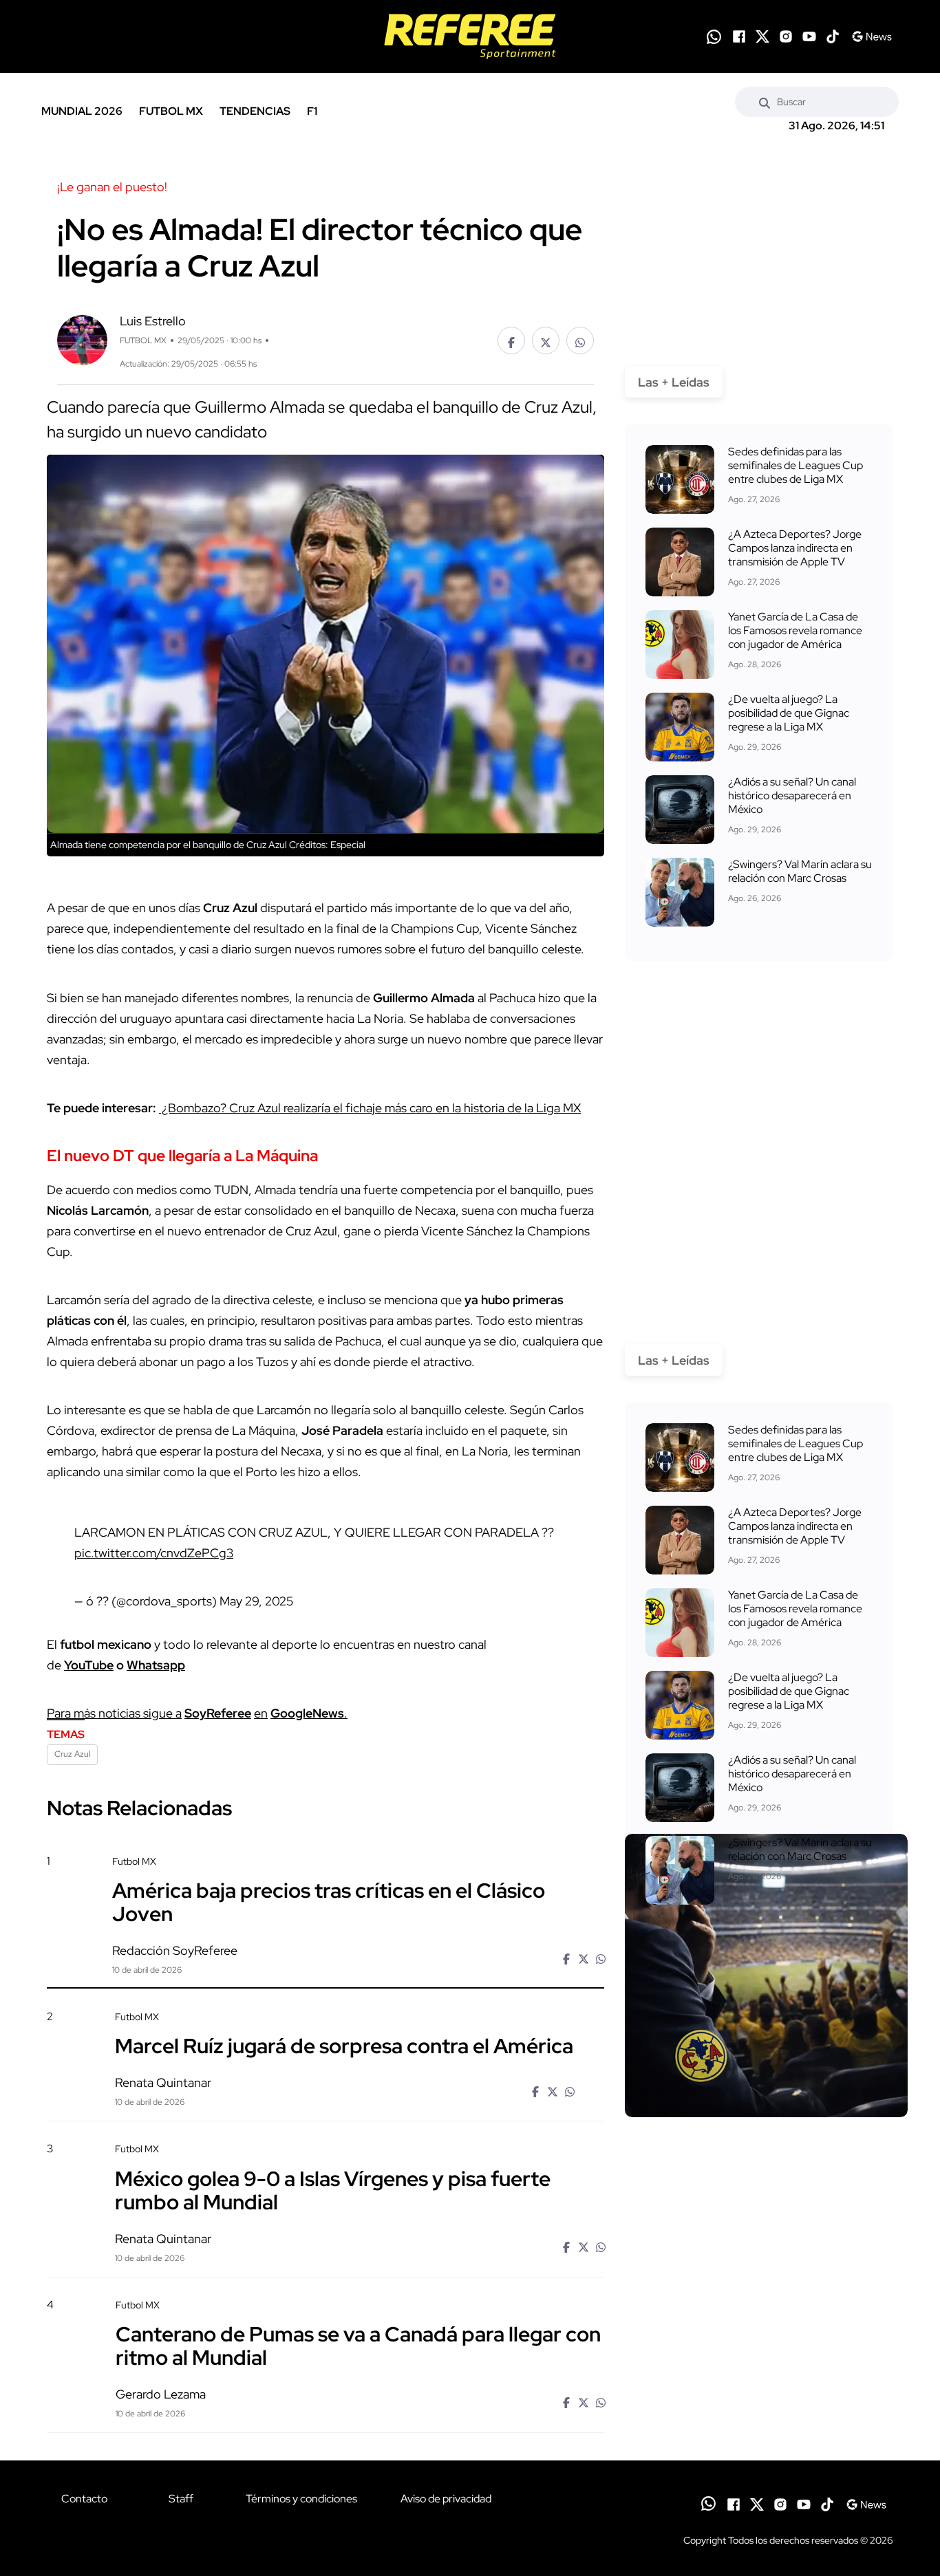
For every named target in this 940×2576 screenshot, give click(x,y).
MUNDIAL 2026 (82, 111)
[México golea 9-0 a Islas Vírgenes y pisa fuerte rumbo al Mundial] (766, 2260)
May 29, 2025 (256, 1601)
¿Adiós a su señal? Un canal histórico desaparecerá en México (792, 795)
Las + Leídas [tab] (674, 382)
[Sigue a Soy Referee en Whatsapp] (714, 37)
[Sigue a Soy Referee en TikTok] (833, 36)
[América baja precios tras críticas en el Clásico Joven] (766, 1976)
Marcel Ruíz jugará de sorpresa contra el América (344, 2046)
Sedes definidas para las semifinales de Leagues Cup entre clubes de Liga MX (795, 465)
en (261, 1713)
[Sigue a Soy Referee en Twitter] (762, 36)
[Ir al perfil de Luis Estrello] (82, 339)
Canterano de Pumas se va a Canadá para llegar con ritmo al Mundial (358, 2346)
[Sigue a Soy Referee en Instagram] (786, 36)
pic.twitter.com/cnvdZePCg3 (154, 1553)
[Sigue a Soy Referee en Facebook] (739, 36)
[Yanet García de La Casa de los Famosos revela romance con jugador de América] (680, 645)
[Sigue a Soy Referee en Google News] (872, 36)
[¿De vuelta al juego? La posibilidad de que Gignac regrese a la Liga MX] (680, 727)
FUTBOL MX (171, 111)
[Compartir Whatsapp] (580, 340)
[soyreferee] (470, 36)
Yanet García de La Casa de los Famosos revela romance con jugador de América (795, 630)
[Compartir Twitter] (546, 340)
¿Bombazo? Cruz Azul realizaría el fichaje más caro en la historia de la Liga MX (370, 1108)
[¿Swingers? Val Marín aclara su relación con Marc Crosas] (680, 892)
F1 (312, 111)
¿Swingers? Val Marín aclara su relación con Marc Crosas (800, 871)
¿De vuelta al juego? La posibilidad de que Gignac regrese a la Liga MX (789, 713)
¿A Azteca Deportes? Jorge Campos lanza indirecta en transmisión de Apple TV (795, 548)
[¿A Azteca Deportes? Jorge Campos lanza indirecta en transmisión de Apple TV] (680, 562)
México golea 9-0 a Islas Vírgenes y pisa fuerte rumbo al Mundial (333, 2189)
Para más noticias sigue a (114, 1713)
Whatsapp (156, 1665)
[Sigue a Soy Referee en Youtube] (809, 36)
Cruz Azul (72, 1754)
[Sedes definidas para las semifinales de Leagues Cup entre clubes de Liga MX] (680, 479)
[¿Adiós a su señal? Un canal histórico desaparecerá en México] (680, 810)
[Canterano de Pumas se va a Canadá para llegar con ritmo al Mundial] (766, 2415)
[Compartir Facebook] (511, 340)
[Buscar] (765, 102)
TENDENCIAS (255, 111)
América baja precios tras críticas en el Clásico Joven (329, 1902)
